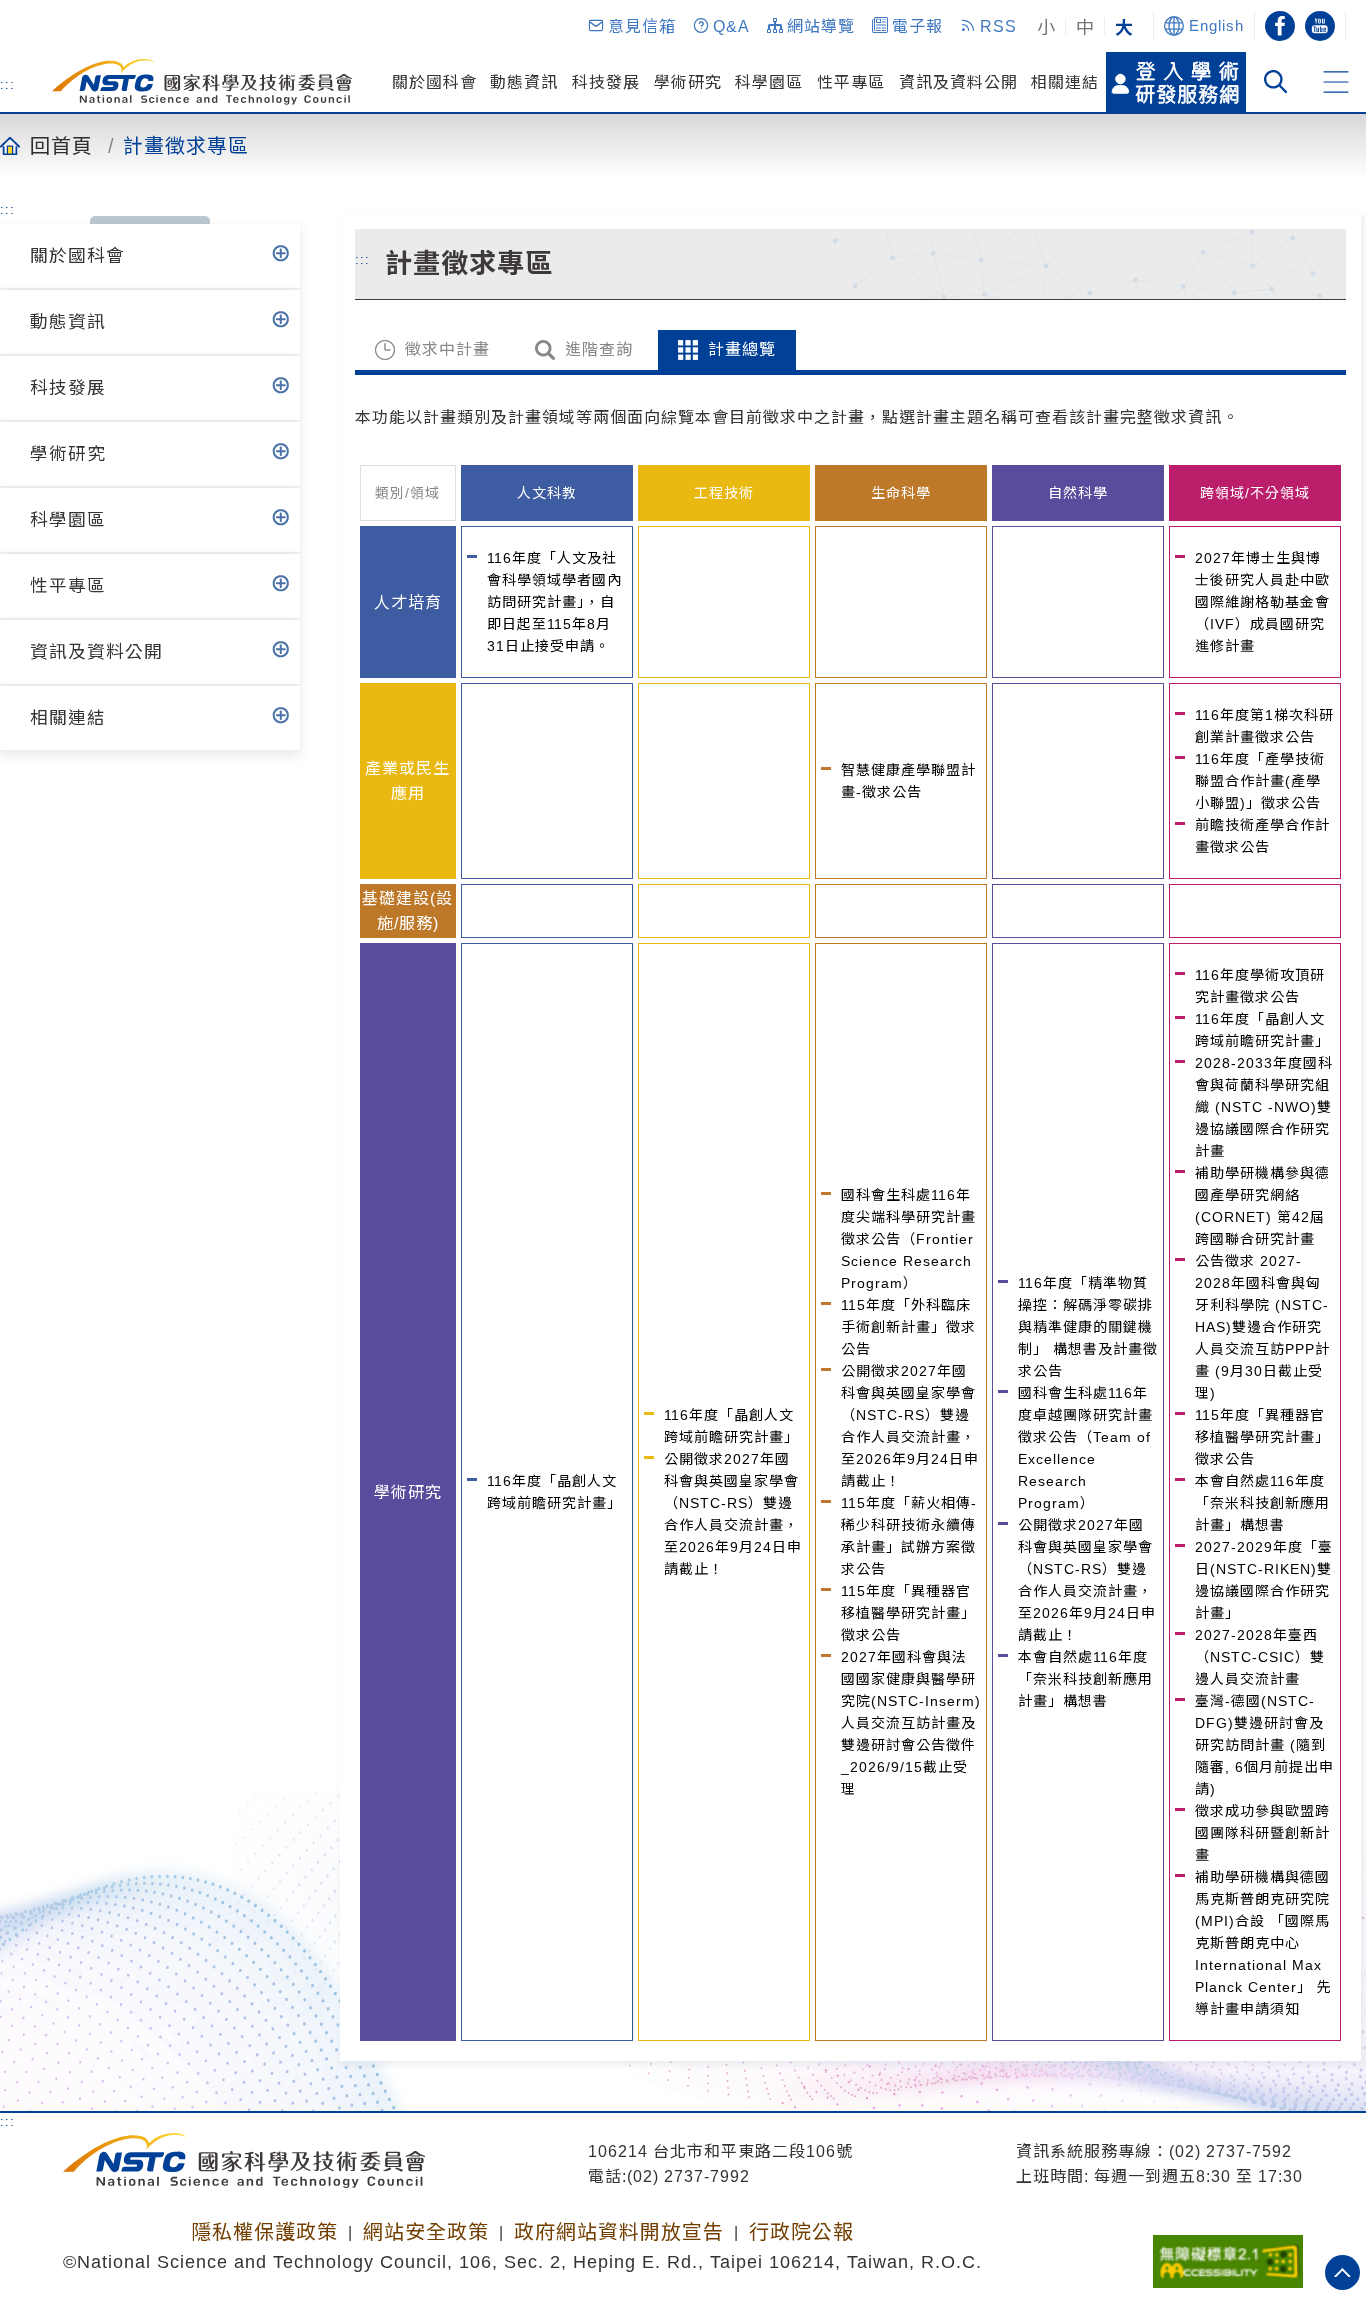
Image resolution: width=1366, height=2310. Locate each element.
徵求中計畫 (447, 349)
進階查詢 (599, 349)
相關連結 (1065, 82)
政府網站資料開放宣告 (619, 2232)
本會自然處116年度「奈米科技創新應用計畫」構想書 (1085, 1679)
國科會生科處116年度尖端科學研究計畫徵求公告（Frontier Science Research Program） (908, 1239)
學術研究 (688, 82)
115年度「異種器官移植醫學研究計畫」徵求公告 (908, 1613)
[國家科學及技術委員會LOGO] (202, 82)
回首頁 (61, 145)
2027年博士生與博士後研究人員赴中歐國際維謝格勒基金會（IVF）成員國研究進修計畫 (1262, 602)
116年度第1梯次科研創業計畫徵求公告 (1264, 726)
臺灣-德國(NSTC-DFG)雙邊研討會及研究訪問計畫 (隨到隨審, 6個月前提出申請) (1264, 1745)
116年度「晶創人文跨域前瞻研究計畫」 (554, 1492)
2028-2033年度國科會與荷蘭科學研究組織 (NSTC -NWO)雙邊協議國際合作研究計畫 (1264, 1107)
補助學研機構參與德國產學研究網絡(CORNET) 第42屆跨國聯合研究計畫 (1262, 1206)
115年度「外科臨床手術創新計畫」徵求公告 (908, 1327)
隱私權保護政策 (264, 2232)
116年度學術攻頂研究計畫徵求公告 (1260, 986)
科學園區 (769, 82)
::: (7, 84)
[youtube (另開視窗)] (1320, 26)
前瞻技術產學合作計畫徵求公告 (1262, 836)
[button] (631, 26)
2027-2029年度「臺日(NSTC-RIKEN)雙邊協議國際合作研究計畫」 (1264, 1580)
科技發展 (606, 82)
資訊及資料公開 (958, 82)
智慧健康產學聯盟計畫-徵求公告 (908, 781)
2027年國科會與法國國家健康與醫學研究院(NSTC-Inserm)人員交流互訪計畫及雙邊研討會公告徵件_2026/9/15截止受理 (911, 1723)
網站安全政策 (426, 2232)
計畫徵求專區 (186, 145)
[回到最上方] (1342, 2272)
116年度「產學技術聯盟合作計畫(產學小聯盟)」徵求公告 (1260, 781)
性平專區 (851, 82)
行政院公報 (801, 2232)
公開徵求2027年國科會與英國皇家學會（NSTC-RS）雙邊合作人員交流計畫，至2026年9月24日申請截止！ (733, 1514)
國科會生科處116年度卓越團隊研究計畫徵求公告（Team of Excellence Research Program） (1085, 1448)
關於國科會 (434, 82)
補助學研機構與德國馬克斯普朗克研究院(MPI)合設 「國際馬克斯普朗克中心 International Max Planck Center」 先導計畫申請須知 (1263, 1943)
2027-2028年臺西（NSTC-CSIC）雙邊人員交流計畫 (1260, 1657)
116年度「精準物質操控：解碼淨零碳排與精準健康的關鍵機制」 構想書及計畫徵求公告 (1088, 1327)
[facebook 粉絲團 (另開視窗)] (1280, 26)
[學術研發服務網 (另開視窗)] (1176, 82)
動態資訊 (524, 82)
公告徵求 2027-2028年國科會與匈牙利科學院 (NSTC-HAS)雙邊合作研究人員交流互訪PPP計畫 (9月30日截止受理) (1262, 1327)
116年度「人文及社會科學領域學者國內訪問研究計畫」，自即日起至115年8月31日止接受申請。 (554, 602)
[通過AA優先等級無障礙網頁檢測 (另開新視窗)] (1228, 2255)
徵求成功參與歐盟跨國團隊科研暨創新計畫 (1262, 1833)
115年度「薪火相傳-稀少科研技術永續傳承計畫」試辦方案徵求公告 (909, 1536)
